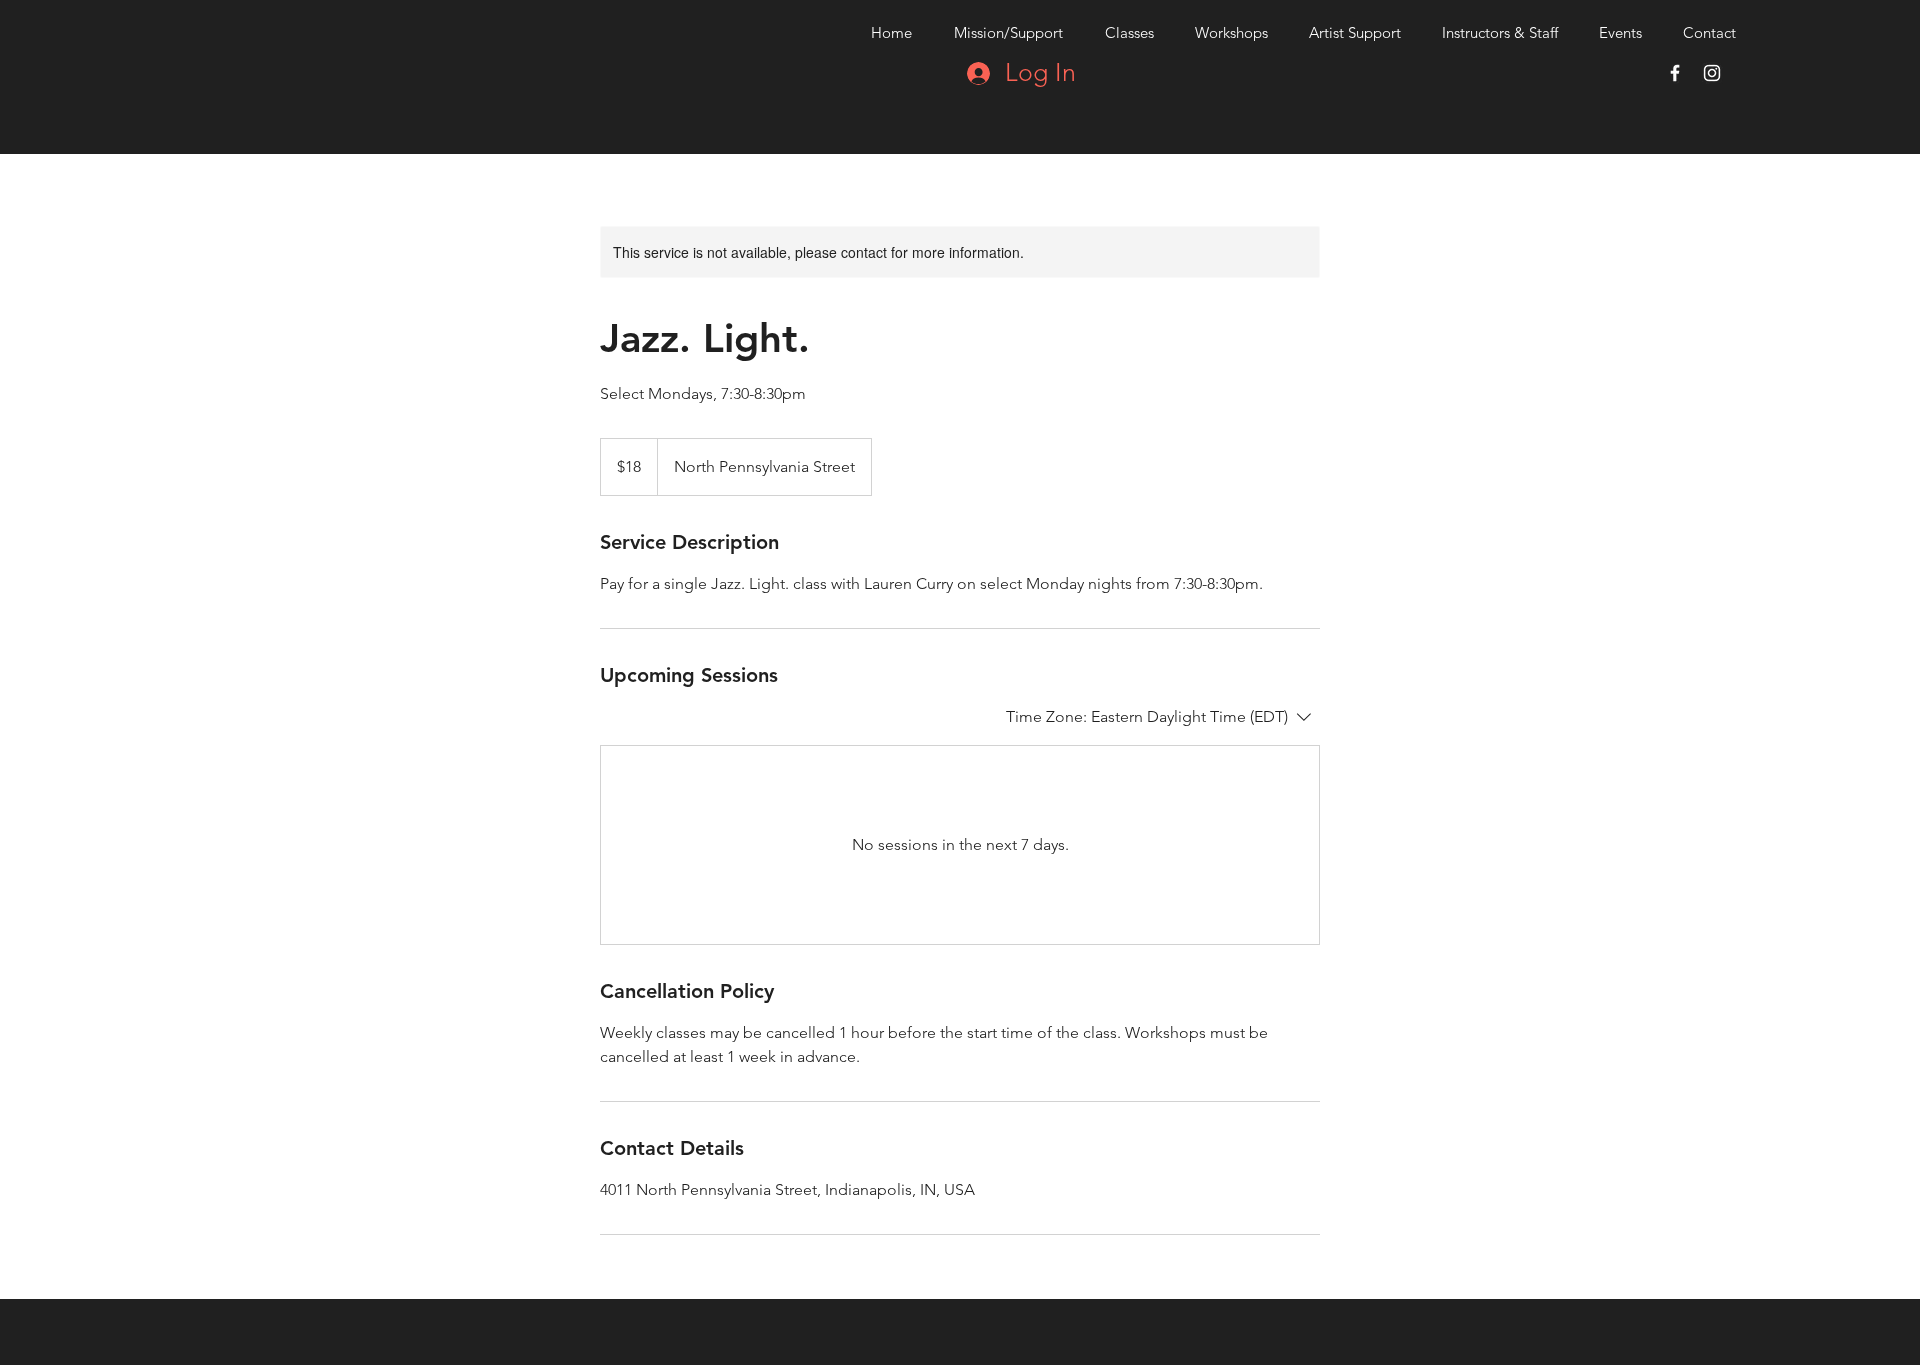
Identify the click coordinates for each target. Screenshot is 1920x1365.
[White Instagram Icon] (1712, 73)
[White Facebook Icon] (1675, 73)
